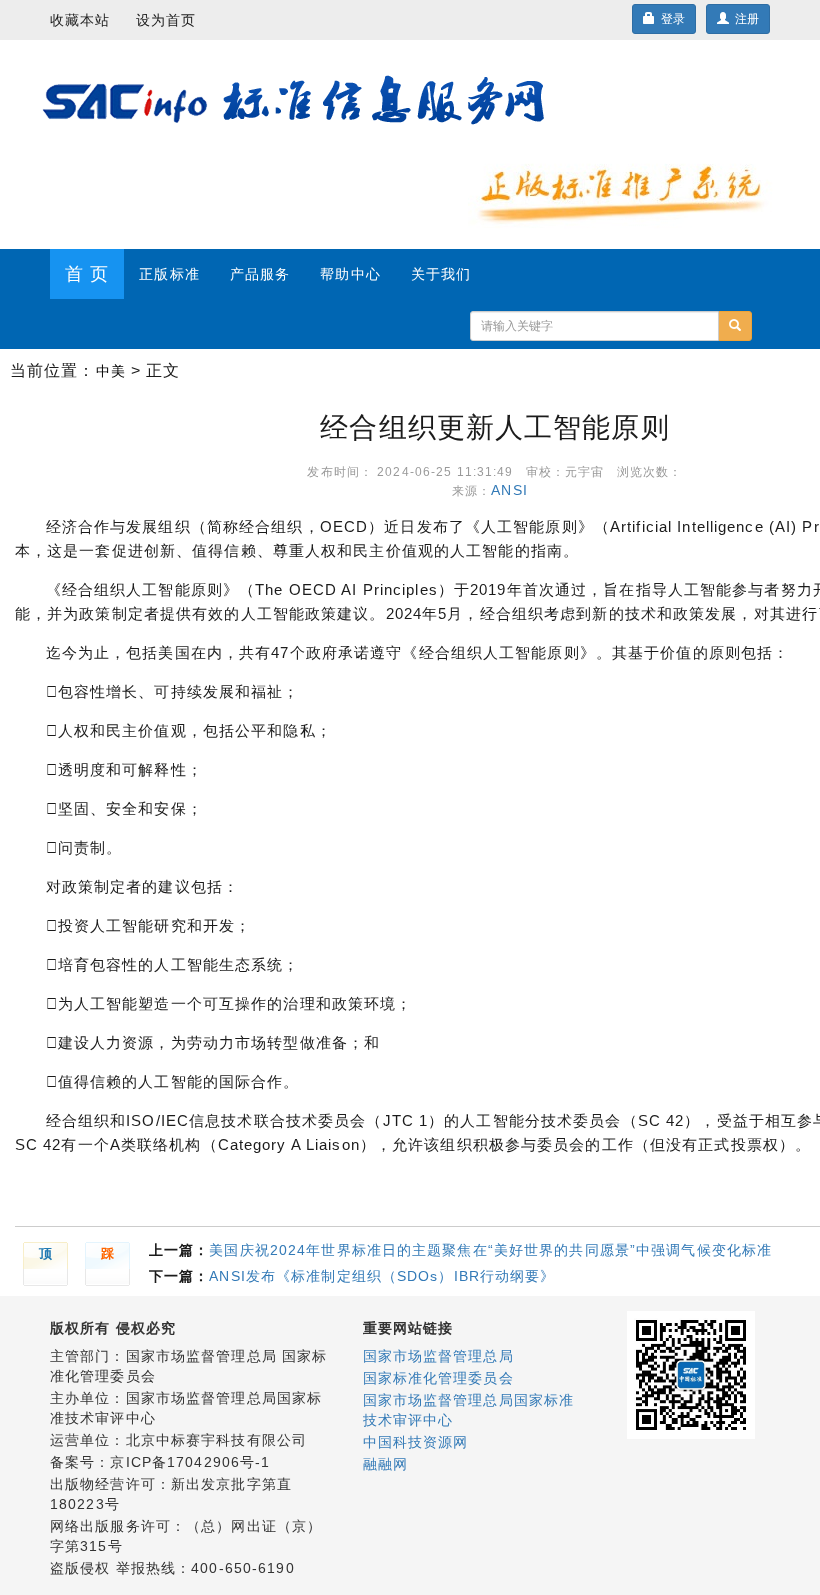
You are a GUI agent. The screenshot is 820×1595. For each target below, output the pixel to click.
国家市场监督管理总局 (438, 1356)
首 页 (87, 274)
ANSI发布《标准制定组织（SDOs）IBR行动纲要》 (382, 1276)
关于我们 (441, 274)
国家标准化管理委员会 (438, 1378)
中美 (111, 371)
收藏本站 (80, 20)
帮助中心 (350, 274)
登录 (670, 19)
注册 (744, 19)
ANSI (514, 490)
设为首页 (166, 20)
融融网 (385, 1464)
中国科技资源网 (416, 1442)
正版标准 (169, 274)
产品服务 (260, 274)
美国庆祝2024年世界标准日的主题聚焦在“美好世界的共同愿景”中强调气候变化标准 (490, 1250)
